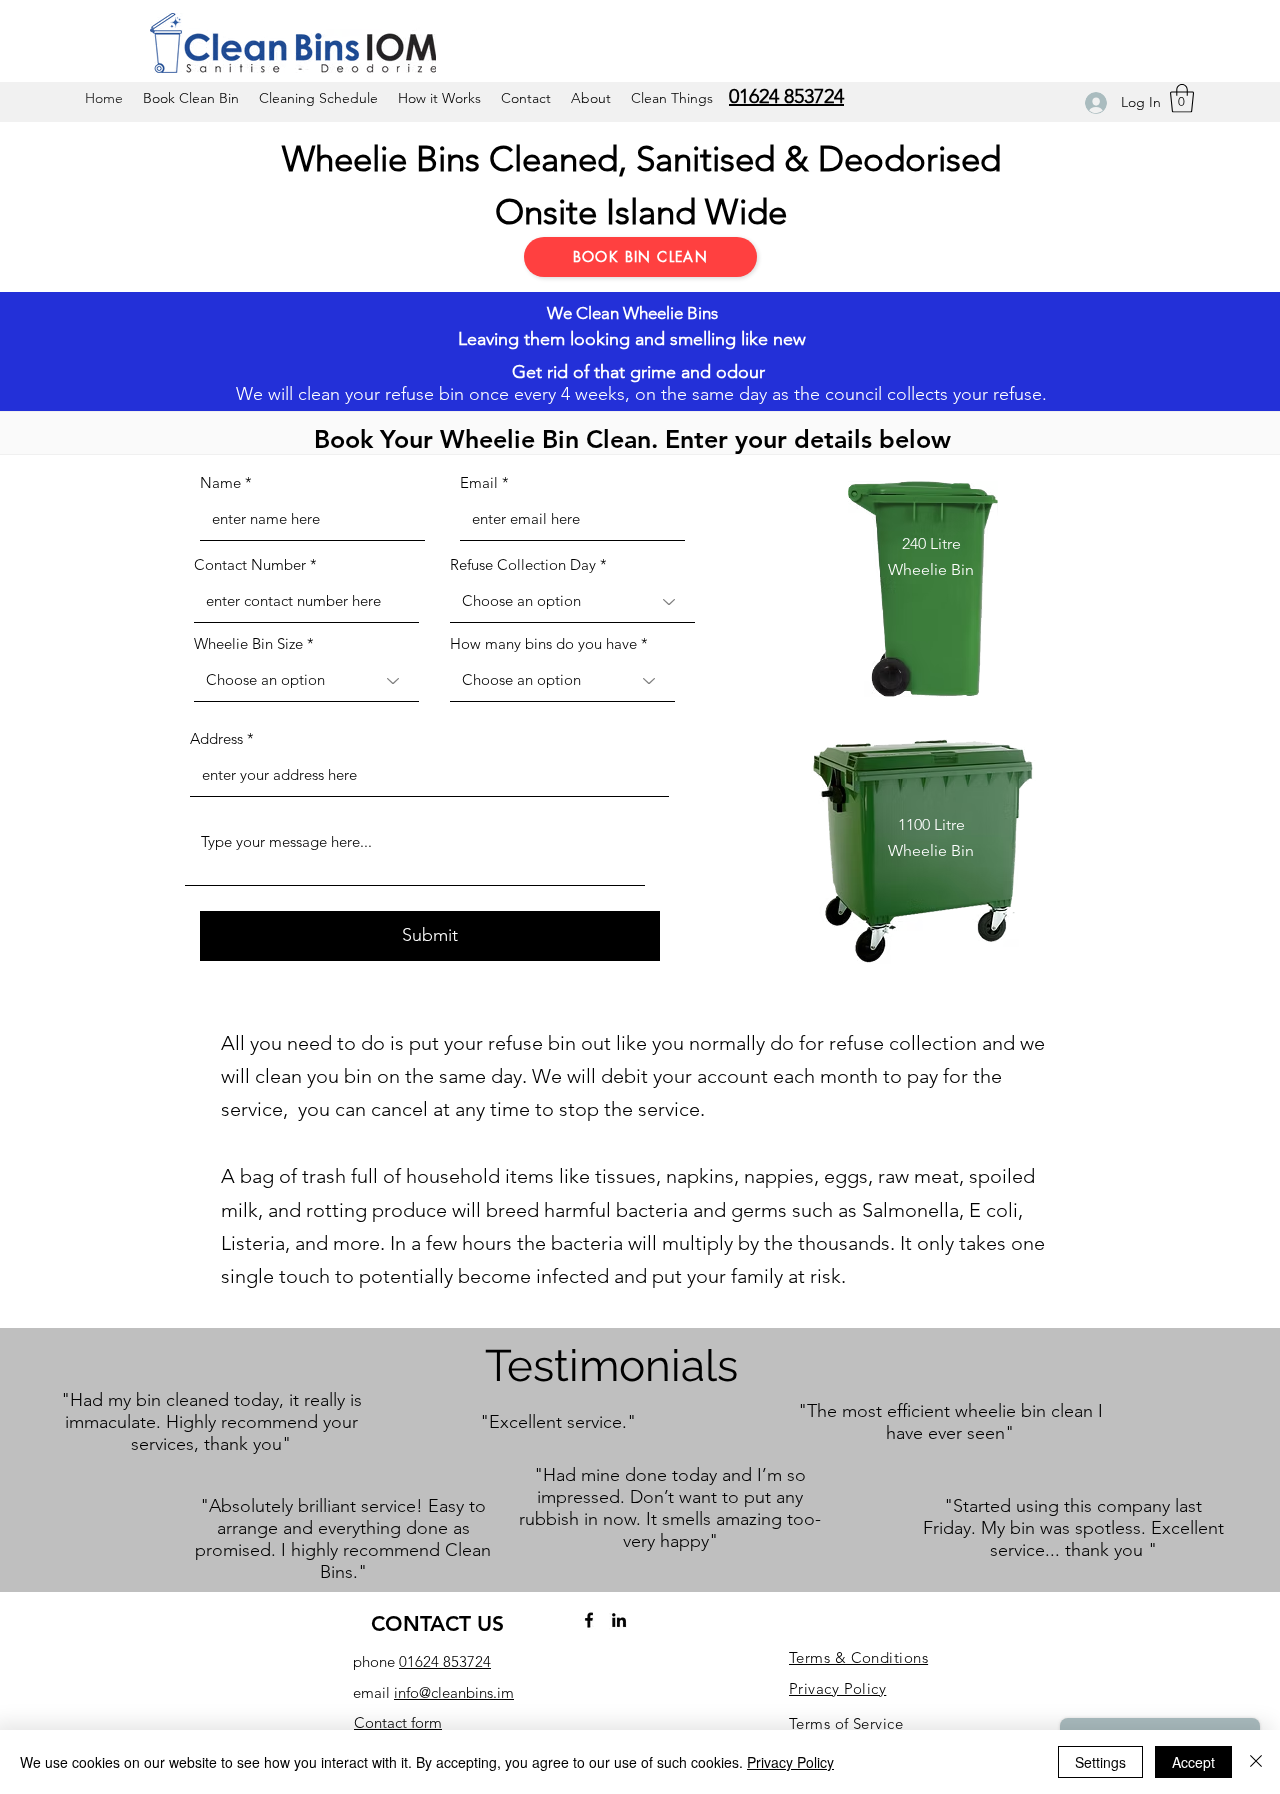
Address (216, 738)
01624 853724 (445, 1661)
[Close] (1256, 1762)
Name (220, 482)
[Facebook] (589, 1620)
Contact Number (250, 564)
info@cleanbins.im (454, 1692)
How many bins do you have (543, 643)
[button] (1182, 98)
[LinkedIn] (619, 1620)
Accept (1193, 1762)
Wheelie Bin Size (248, 643)
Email (479, 482)
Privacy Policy (790, 1762)
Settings (1100, 1762)
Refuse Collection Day (523, 564)
